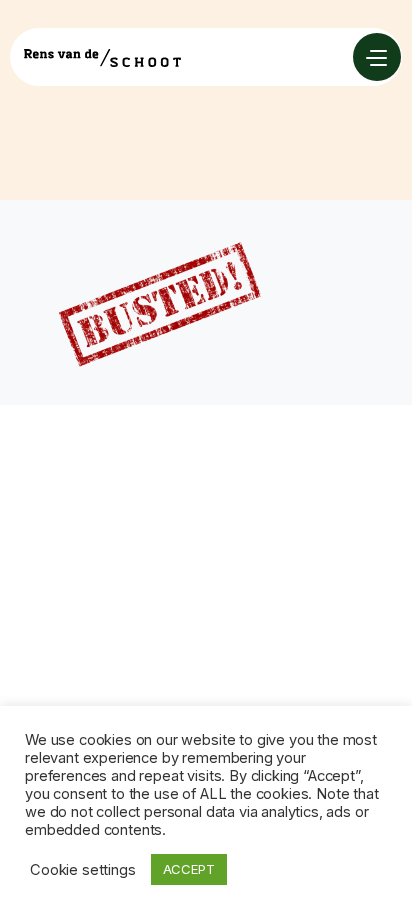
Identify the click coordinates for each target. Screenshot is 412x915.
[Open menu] (377, 57)
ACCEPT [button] (189, 869)
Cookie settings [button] (83, 870)
